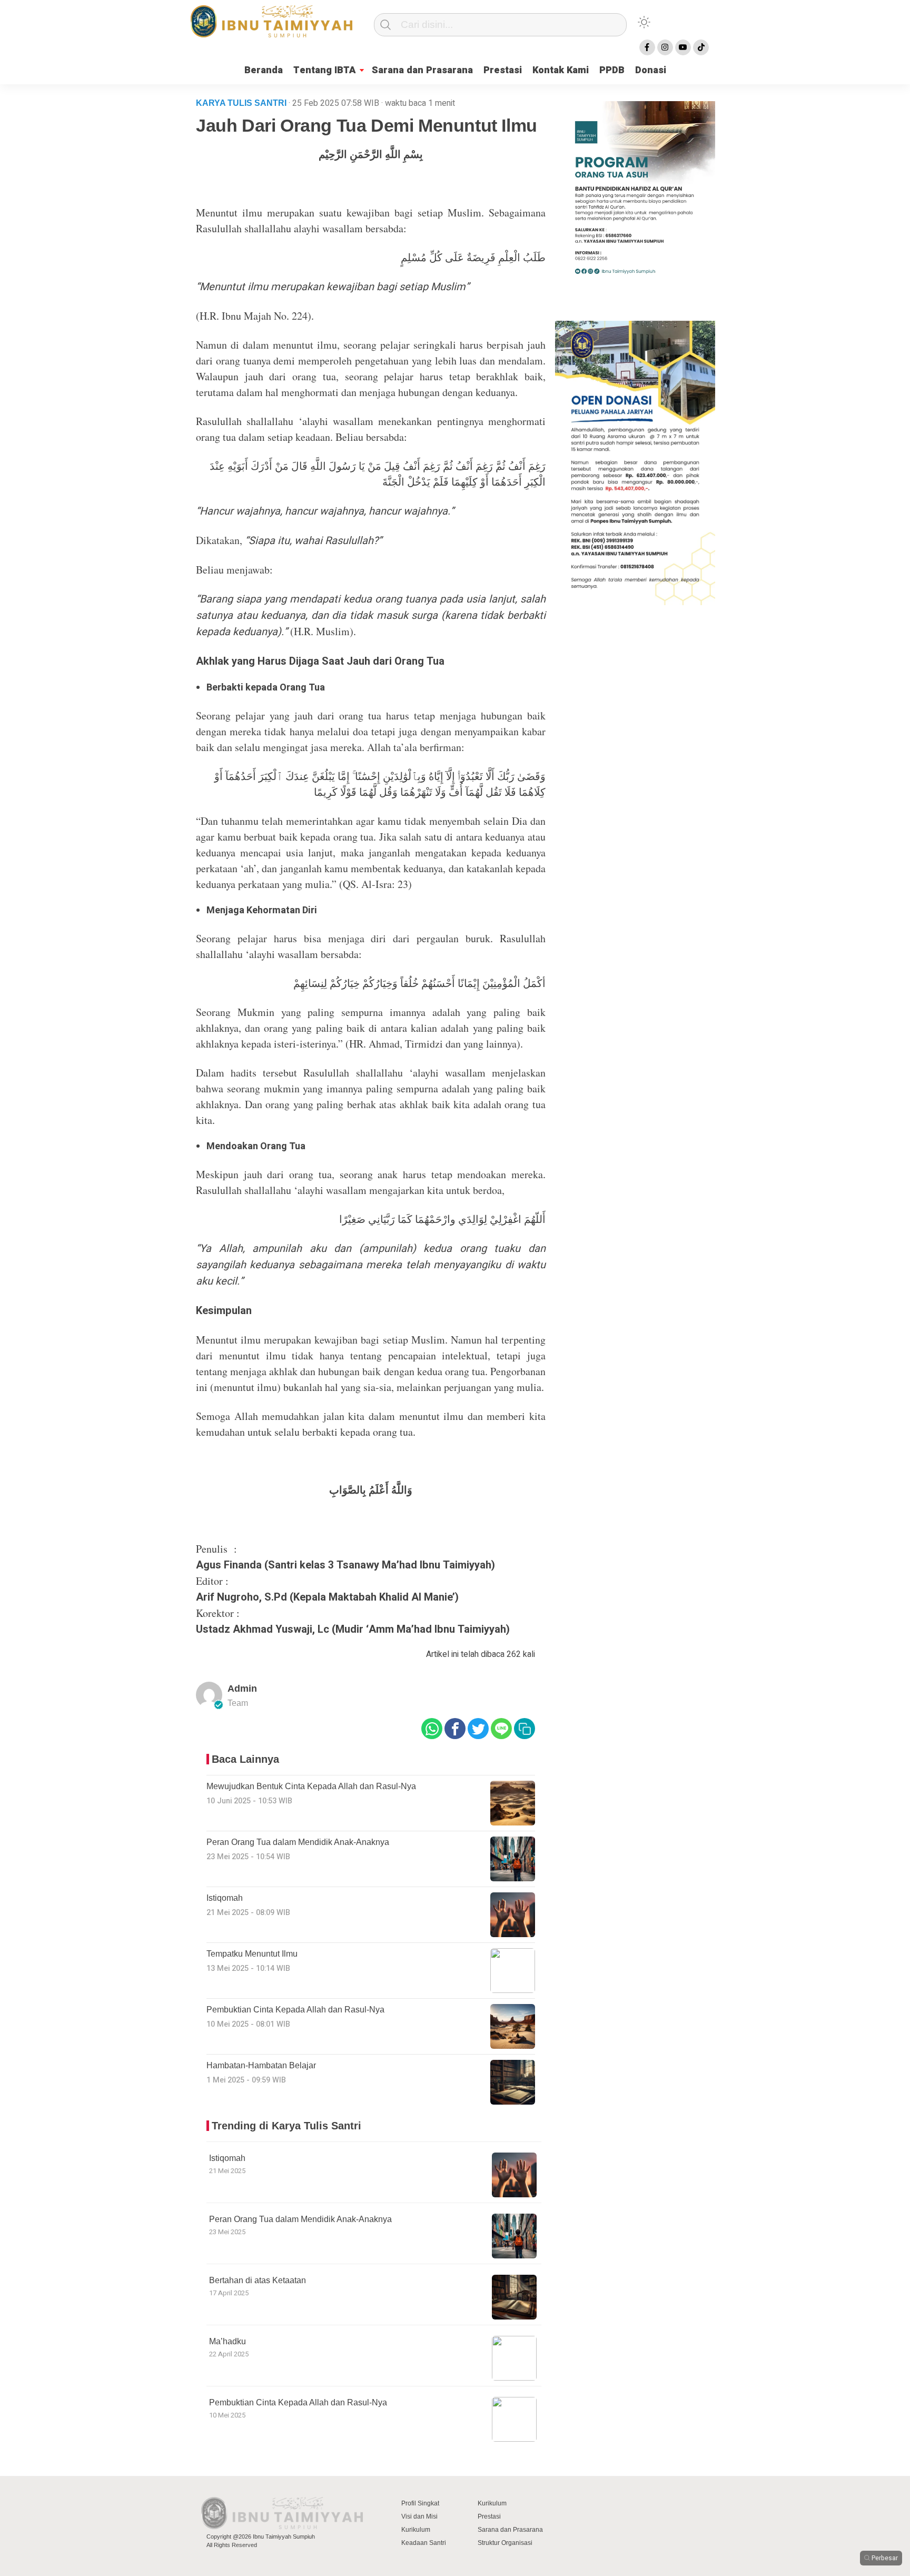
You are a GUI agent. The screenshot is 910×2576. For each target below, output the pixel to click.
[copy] (525, 1729)
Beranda (264, 70)
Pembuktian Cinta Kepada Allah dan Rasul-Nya (298, 2402)
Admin (242, 1689)
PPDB (612, 70)
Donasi (651, 70)
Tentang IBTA (325, 70)
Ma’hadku (227, 2341)
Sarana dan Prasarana (422, 70)
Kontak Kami (561, 70)
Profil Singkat (420, 2503)
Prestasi (503, 70)
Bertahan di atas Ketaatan (258, 2280)
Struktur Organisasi (505, 2543)
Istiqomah (227, 2158)
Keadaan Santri (424, 2543)
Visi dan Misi (419, 2516)
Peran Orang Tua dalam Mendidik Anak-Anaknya (300, 2219)
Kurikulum (416, 2530)
